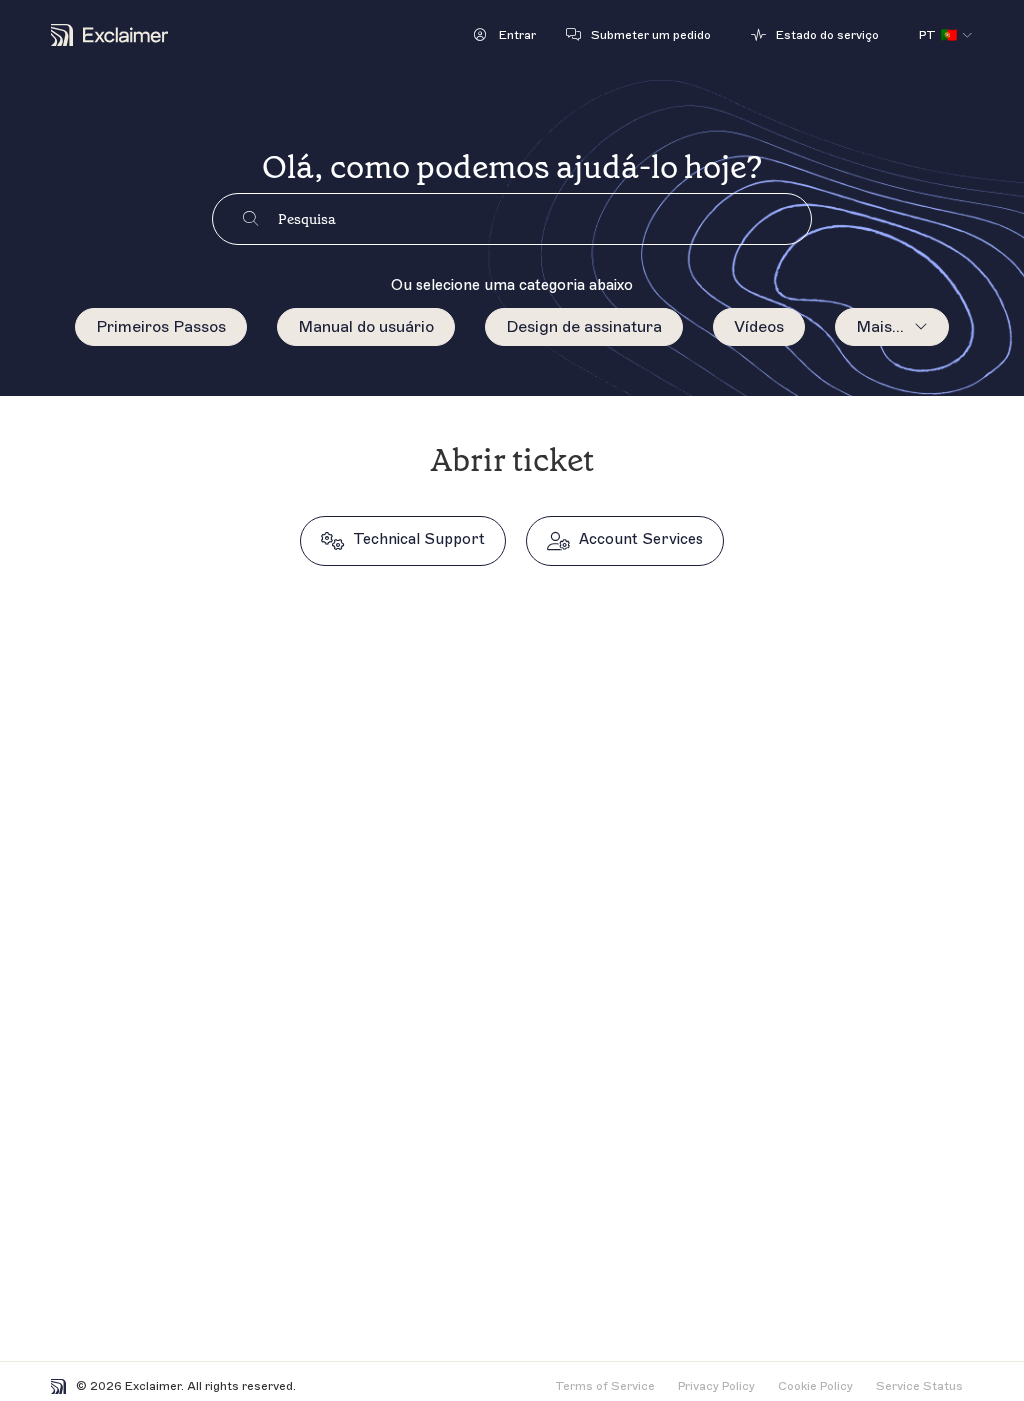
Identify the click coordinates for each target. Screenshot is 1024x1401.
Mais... (880, 327)
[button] (505, 35)
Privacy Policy (716, 1386)
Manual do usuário (366, 327)
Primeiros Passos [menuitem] (161, 327)
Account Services (641, 539)
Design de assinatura (584, 327)
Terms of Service (605, 1386)
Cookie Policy (815, 1386)
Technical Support (419, 539)
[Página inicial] (109, 35)
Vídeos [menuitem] (759, 327)
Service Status (919, 1386)
